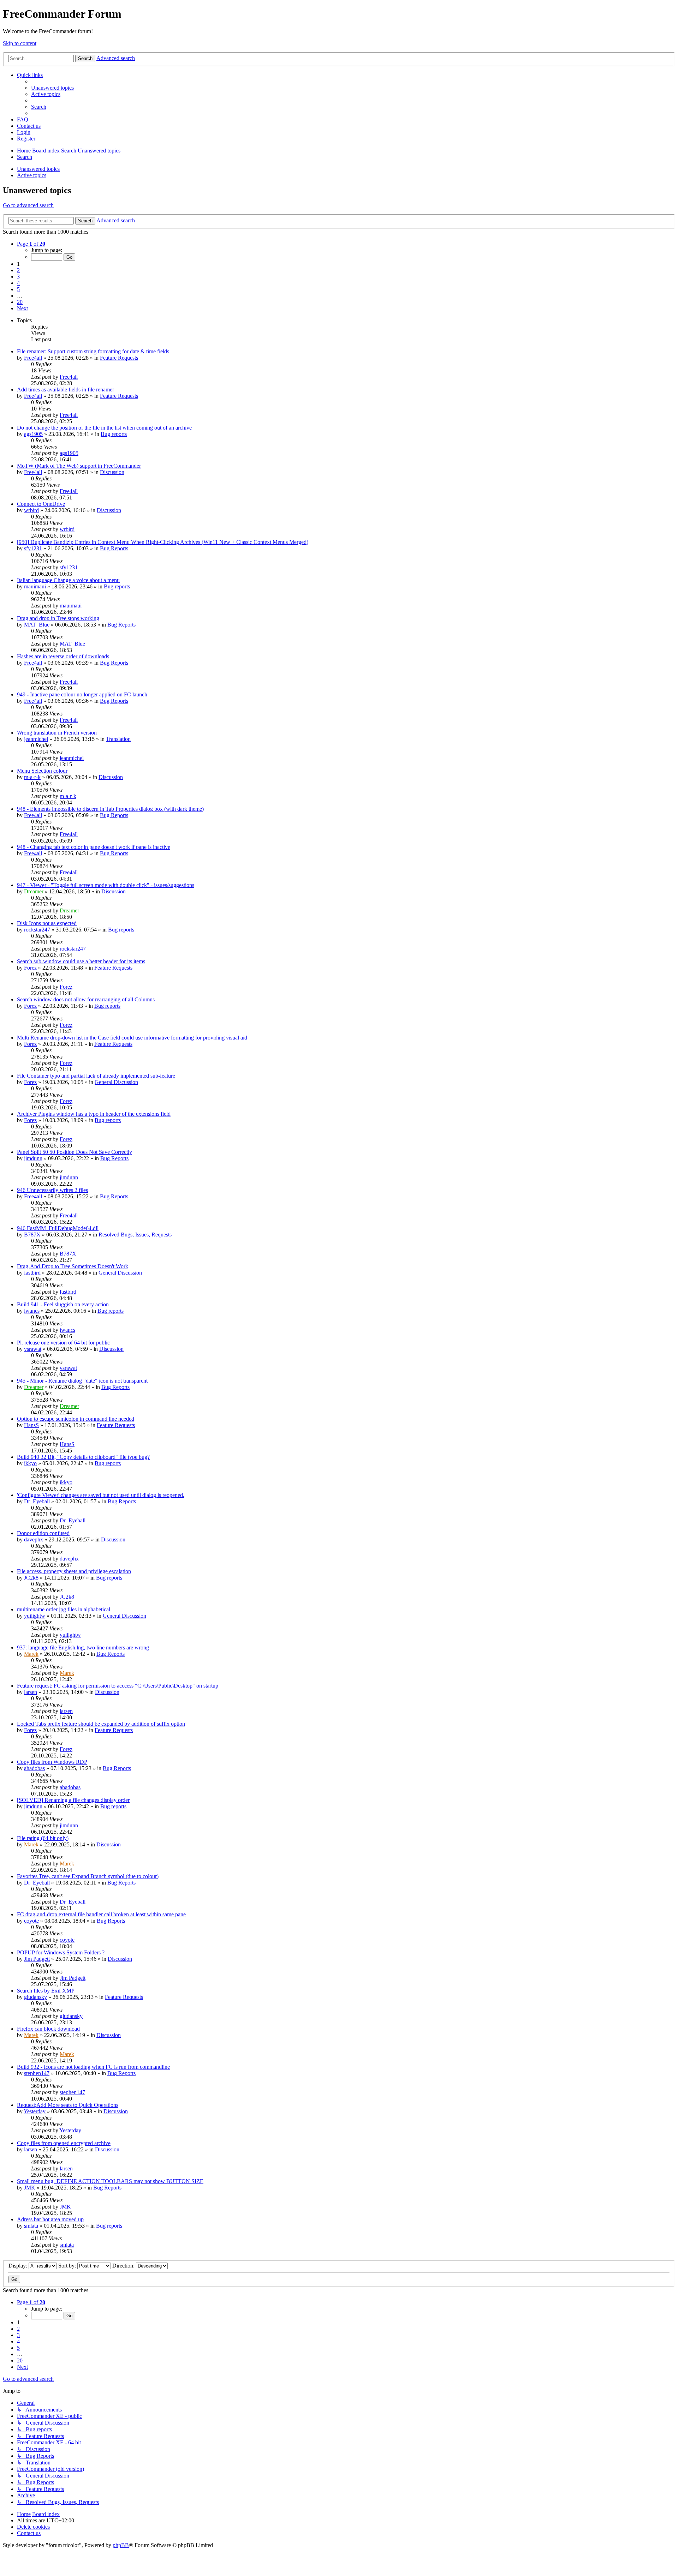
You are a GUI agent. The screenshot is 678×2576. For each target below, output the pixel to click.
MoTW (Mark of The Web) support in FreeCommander (79, 466)
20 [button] (20, 302)
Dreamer (34, 891)
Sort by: (68, 2266)
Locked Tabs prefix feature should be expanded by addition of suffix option (101, 1724)
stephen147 (37, 2073)
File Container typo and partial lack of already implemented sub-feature (96, 1076)
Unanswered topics (38, 169)
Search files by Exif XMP (46, 1991)
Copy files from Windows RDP (52, 1762)
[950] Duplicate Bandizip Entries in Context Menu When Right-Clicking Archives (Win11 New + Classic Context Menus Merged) (163, 542)
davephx (34, 1539)
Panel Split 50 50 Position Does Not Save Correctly (75, 1152)
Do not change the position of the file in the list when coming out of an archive (104, 428)
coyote (31, 1921)
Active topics (32, 175)
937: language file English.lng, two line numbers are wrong (83, 1648)
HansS (31, 1425)
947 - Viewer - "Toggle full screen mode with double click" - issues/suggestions (106, 885)
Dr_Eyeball (37, 1501)
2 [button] (18, 270)
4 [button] (18, 283)
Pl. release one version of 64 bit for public (63, 1343)
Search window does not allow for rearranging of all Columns (86, 999)
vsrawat (33, 1349)
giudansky (35, 1997)
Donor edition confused (43, 1533)
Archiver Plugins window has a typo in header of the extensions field (94, 1114)
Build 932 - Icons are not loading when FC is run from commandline (93, 2067)
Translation (118, 739)
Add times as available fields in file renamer (66, 390)
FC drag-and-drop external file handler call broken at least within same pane (101, 1914)
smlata (31, 2226)
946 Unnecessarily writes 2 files (52, 1190)
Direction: (124, 2266)
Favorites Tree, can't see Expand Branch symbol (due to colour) (88, 1876)
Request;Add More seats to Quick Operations (68, 2105)
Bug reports (114, 434)
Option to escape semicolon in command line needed (76, 1419)
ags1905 (33, 434)
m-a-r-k (32, 777)
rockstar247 (37, 930)
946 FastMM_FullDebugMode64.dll (58, 1228)
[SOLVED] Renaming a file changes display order (73, 1800)
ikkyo (30, 1463)
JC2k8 (31, 1578)
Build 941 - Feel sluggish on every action (63, 1304)
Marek (31, 1654)
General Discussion (116, 1082)
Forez (30, 968)
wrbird (31, 510)
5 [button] (18, 289)
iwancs (32, 1311)
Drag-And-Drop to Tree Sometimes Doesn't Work (73, 1266)
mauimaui (35, 586)
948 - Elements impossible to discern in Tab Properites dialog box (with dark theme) (110, 809)
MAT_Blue (37, 625)
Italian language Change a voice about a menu (68, 580)
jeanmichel (36, 739)
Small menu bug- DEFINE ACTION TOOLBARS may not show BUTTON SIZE (110, 2181)
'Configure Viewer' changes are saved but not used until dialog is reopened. (101, 1495)
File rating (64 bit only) (43, 1838)
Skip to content (20, 43)
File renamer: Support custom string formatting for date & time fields (93, 351)
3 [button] (18, 277)
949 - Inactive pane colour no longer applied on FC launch (82, 694)
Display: (19, 2266)
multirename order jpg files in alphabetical (64, 1609)
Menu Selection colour (42, 771)
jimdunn (33, 1158)
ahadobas (34, 1768)
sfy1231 (33, 548)
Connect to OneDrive (41, 504)
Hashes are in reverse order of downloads (63, 656)
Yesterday (35, 2111)
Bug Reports (114, 548)
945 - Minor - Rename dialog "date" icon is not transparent (82, 1381)
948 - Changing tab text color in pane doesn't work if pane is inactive (94, 847)
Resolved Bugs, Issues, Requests (135, 1235)
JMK (30, 2188)
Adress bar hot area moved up (50, 2219)
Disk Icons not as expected (47, 923)
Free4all (33, 358)
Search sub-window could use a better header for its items (81, 961)
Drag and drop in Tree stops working (58, 618)
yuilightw (35, 1616)
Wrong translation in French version (57, 733)
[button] (31, 244)
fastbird (32, 1273)
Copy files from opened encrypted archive (64, 2143)
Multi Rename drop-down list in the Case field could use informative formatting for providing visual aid (132, 1038)
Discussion (112, 472)
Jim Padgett (37, 1959)
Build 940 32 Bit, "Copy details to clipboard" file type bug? (83, 1457)
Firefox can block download (48, 2029)
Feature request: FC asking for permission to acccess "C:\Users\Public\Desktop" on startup (118, 1686)
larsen (31, 1692)
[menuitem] (52, 88)
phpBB (121, 2545)
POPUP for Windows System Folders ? (61, 1952)
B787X (32, 1235)
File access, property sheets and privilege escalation (74, 1571)
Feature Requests (119, 358)
